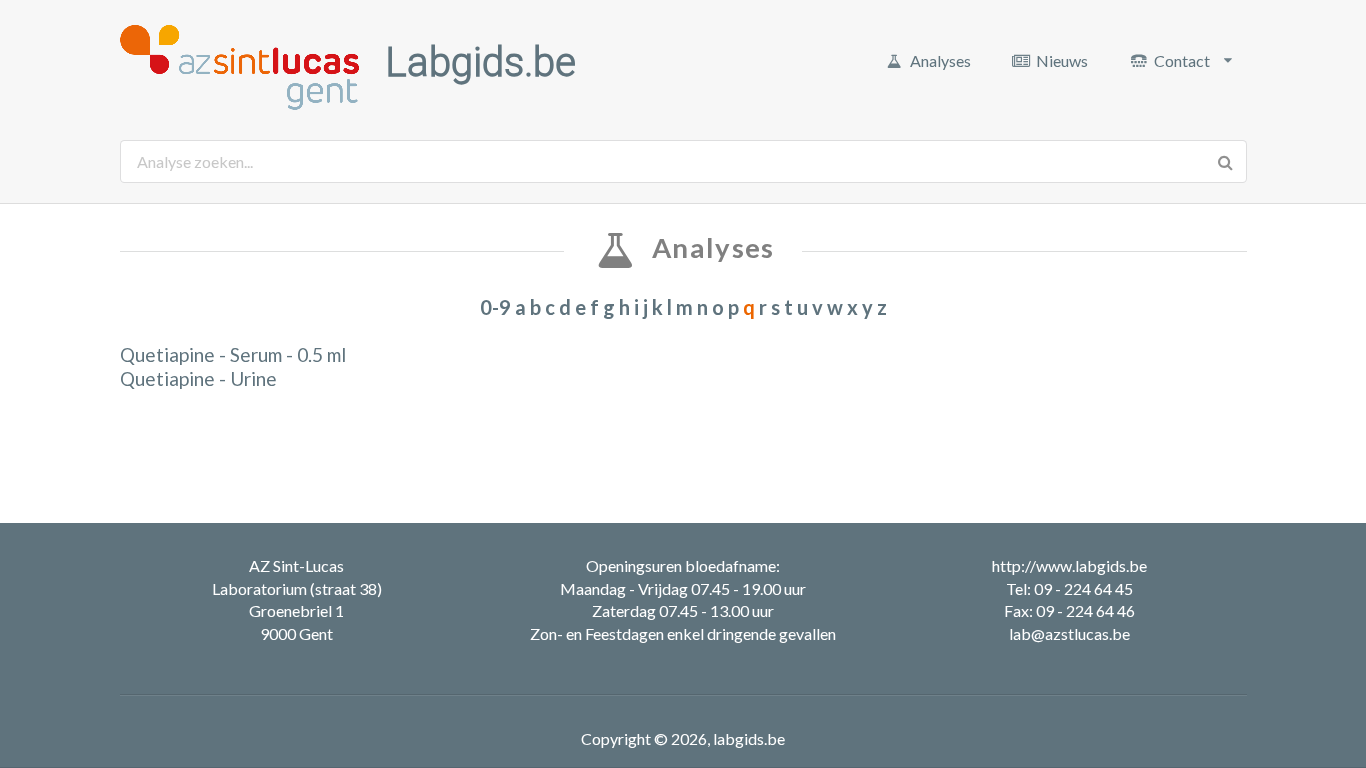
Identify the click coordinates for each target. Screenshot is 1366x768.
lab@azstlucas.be (1069, 633)
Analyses (940, 60)
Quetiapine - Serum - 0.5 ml (233, 354)
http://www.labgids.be (1069, 565)
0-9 (495, 307)
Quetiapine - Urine (198, 378)
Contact (1182, 60)
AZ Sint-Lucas (296, 565)
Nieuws (1062, 60)
